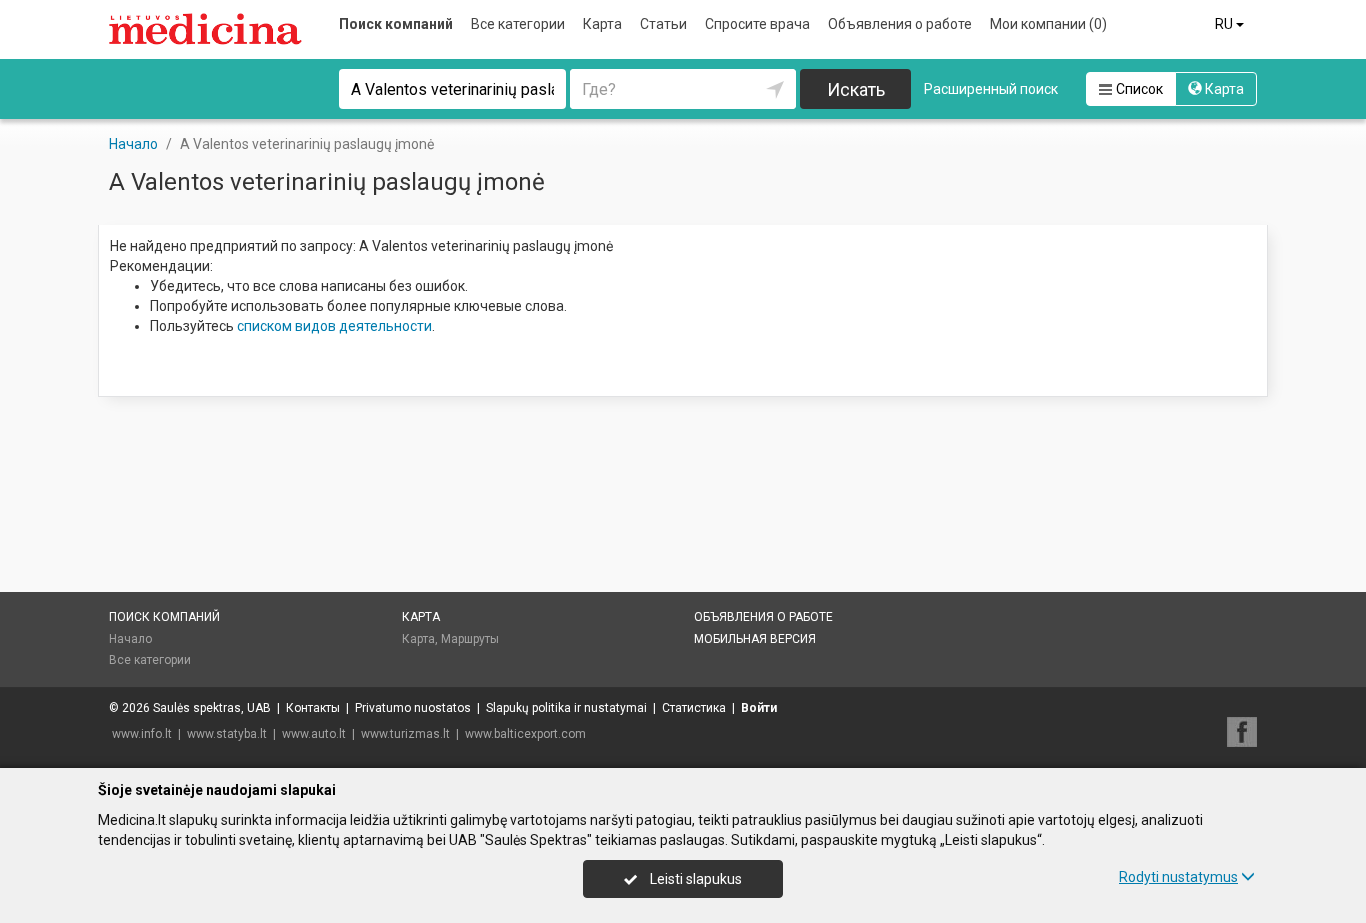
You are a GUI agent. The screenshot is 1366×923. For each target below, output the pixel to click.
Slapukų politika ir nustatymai (566, 708)
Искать (856, 89)
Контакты (313, 708)
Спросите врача (757, 24)
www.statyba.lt (227, 734)
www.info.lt (142, 734)
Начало (130, 639)
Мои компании (1048, 24)
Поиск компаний (396, 24)
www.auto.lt (314, 734)
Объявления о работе (900, 24)
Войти (759, 708)
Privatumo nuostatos (413, 708)
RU (1225, 24)
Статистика (694, 708)
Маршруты (470, 639)
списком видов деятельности (334, 326)
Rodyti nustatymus (1178, 877)
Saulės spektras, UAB (212, 708)
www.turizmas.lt (405, 734)
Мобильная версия (755, 639)
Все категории (518, 24)
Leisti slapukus (694, 879)
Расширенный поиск (991, 89)
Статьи (663, 24)
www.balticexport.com (525, 734)
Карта (602, 24)
